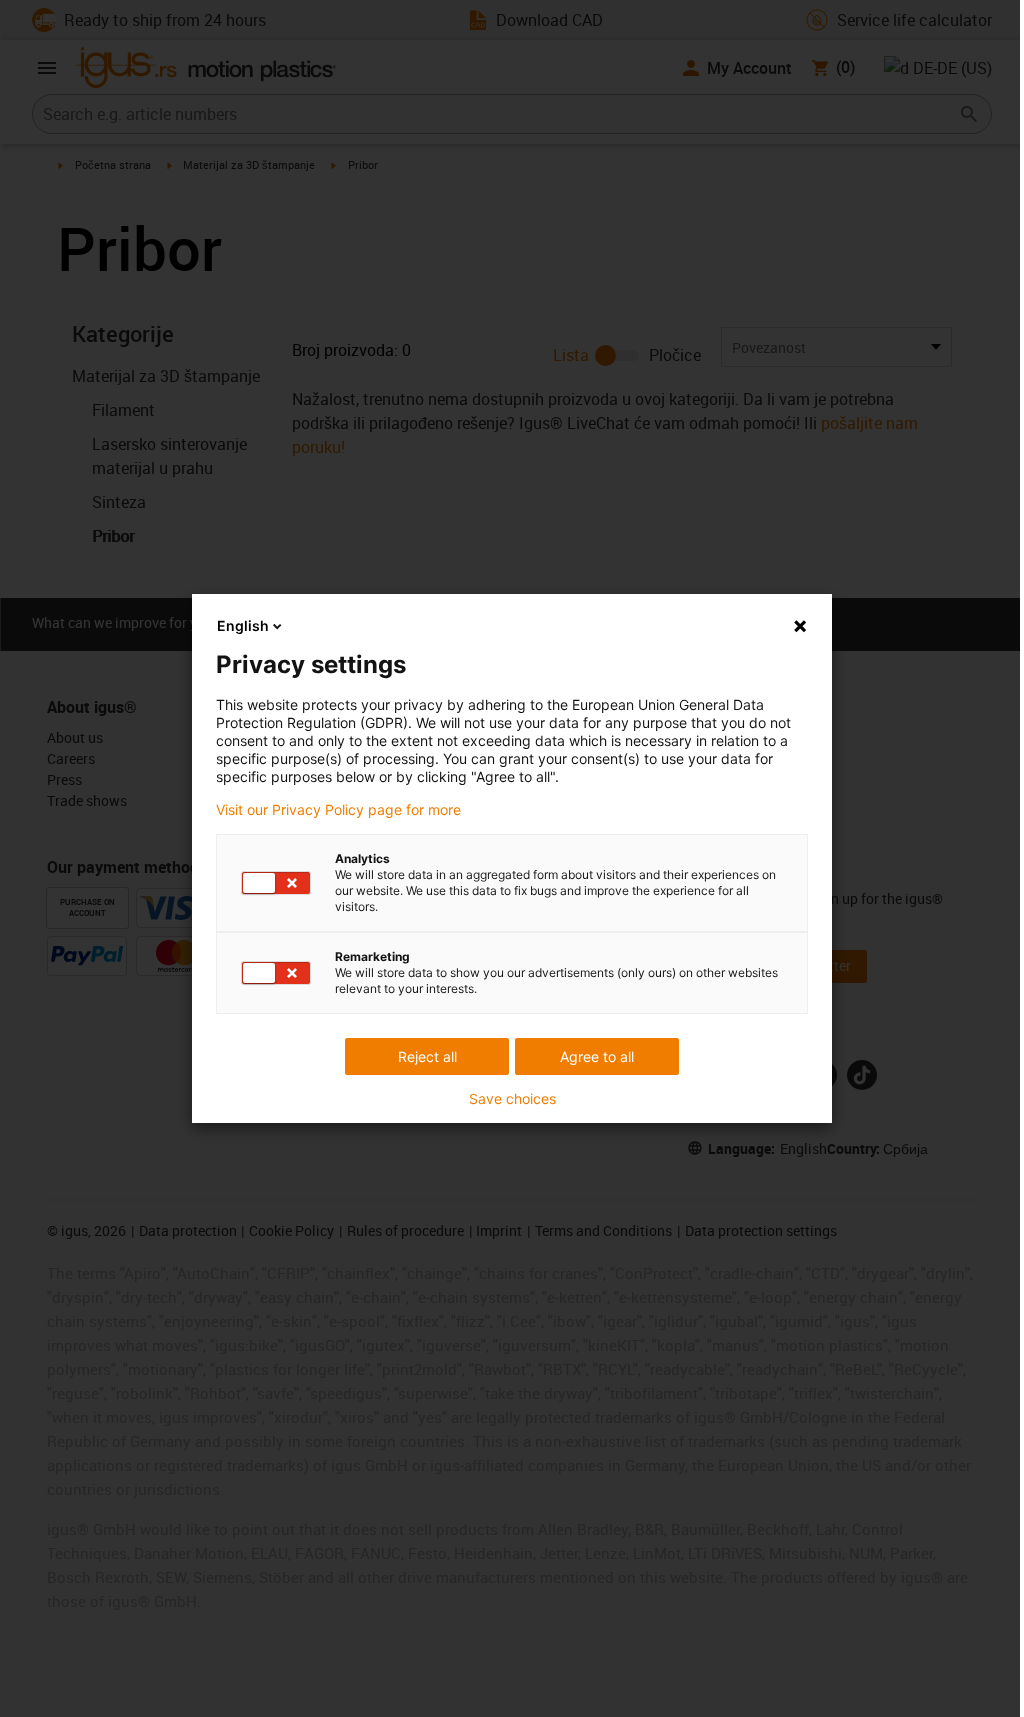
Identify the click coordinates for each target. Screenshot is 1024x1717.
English (243, 625)
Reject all (427, 1056)
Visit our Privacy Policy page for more (338, 810)
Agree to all (597, 1056)
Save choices (512, 1099)
